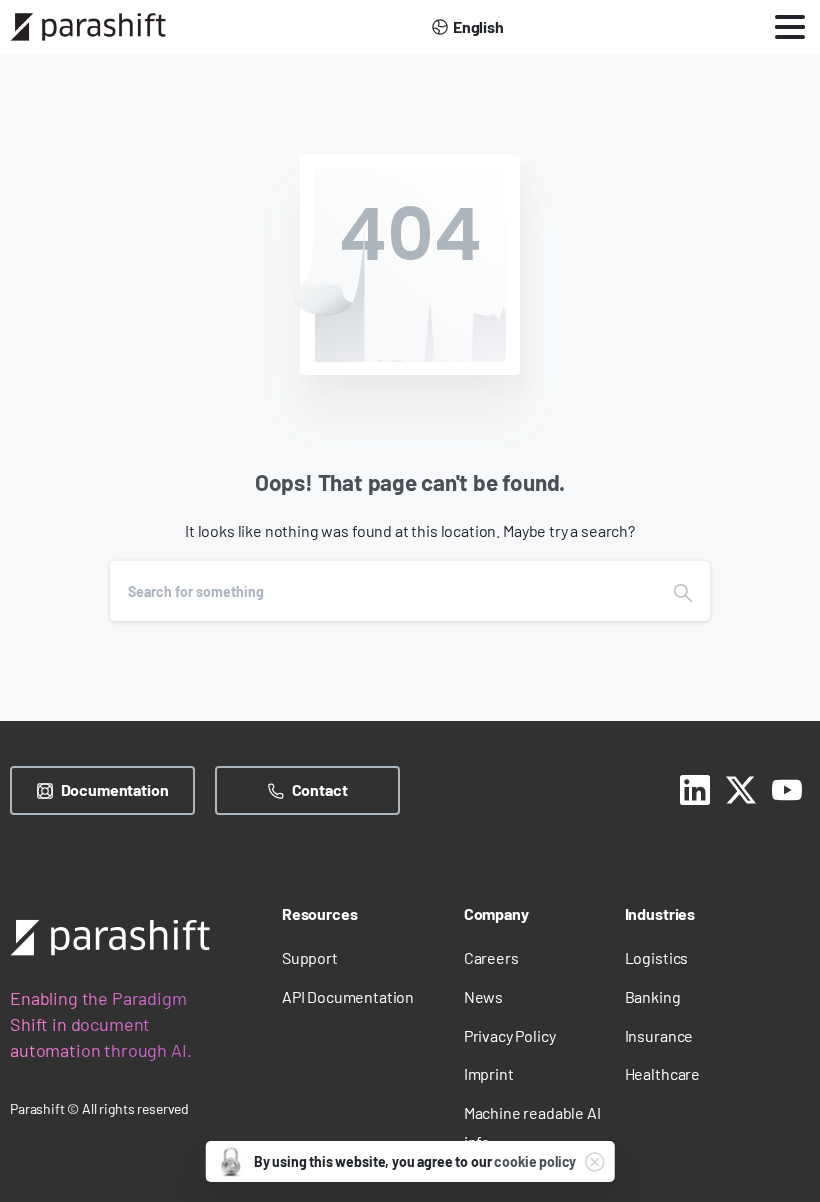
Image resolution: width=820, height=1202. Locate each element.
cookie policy (535, 1161)
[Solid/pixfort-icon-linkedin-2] (695, 787)
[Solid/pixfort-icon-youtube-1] (787, 787)
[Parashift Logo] (110, 937)
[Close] (594, 1162)
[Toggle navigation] (790, 27)
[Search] (683, 591)
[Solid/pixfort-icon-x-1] (741, 787)
